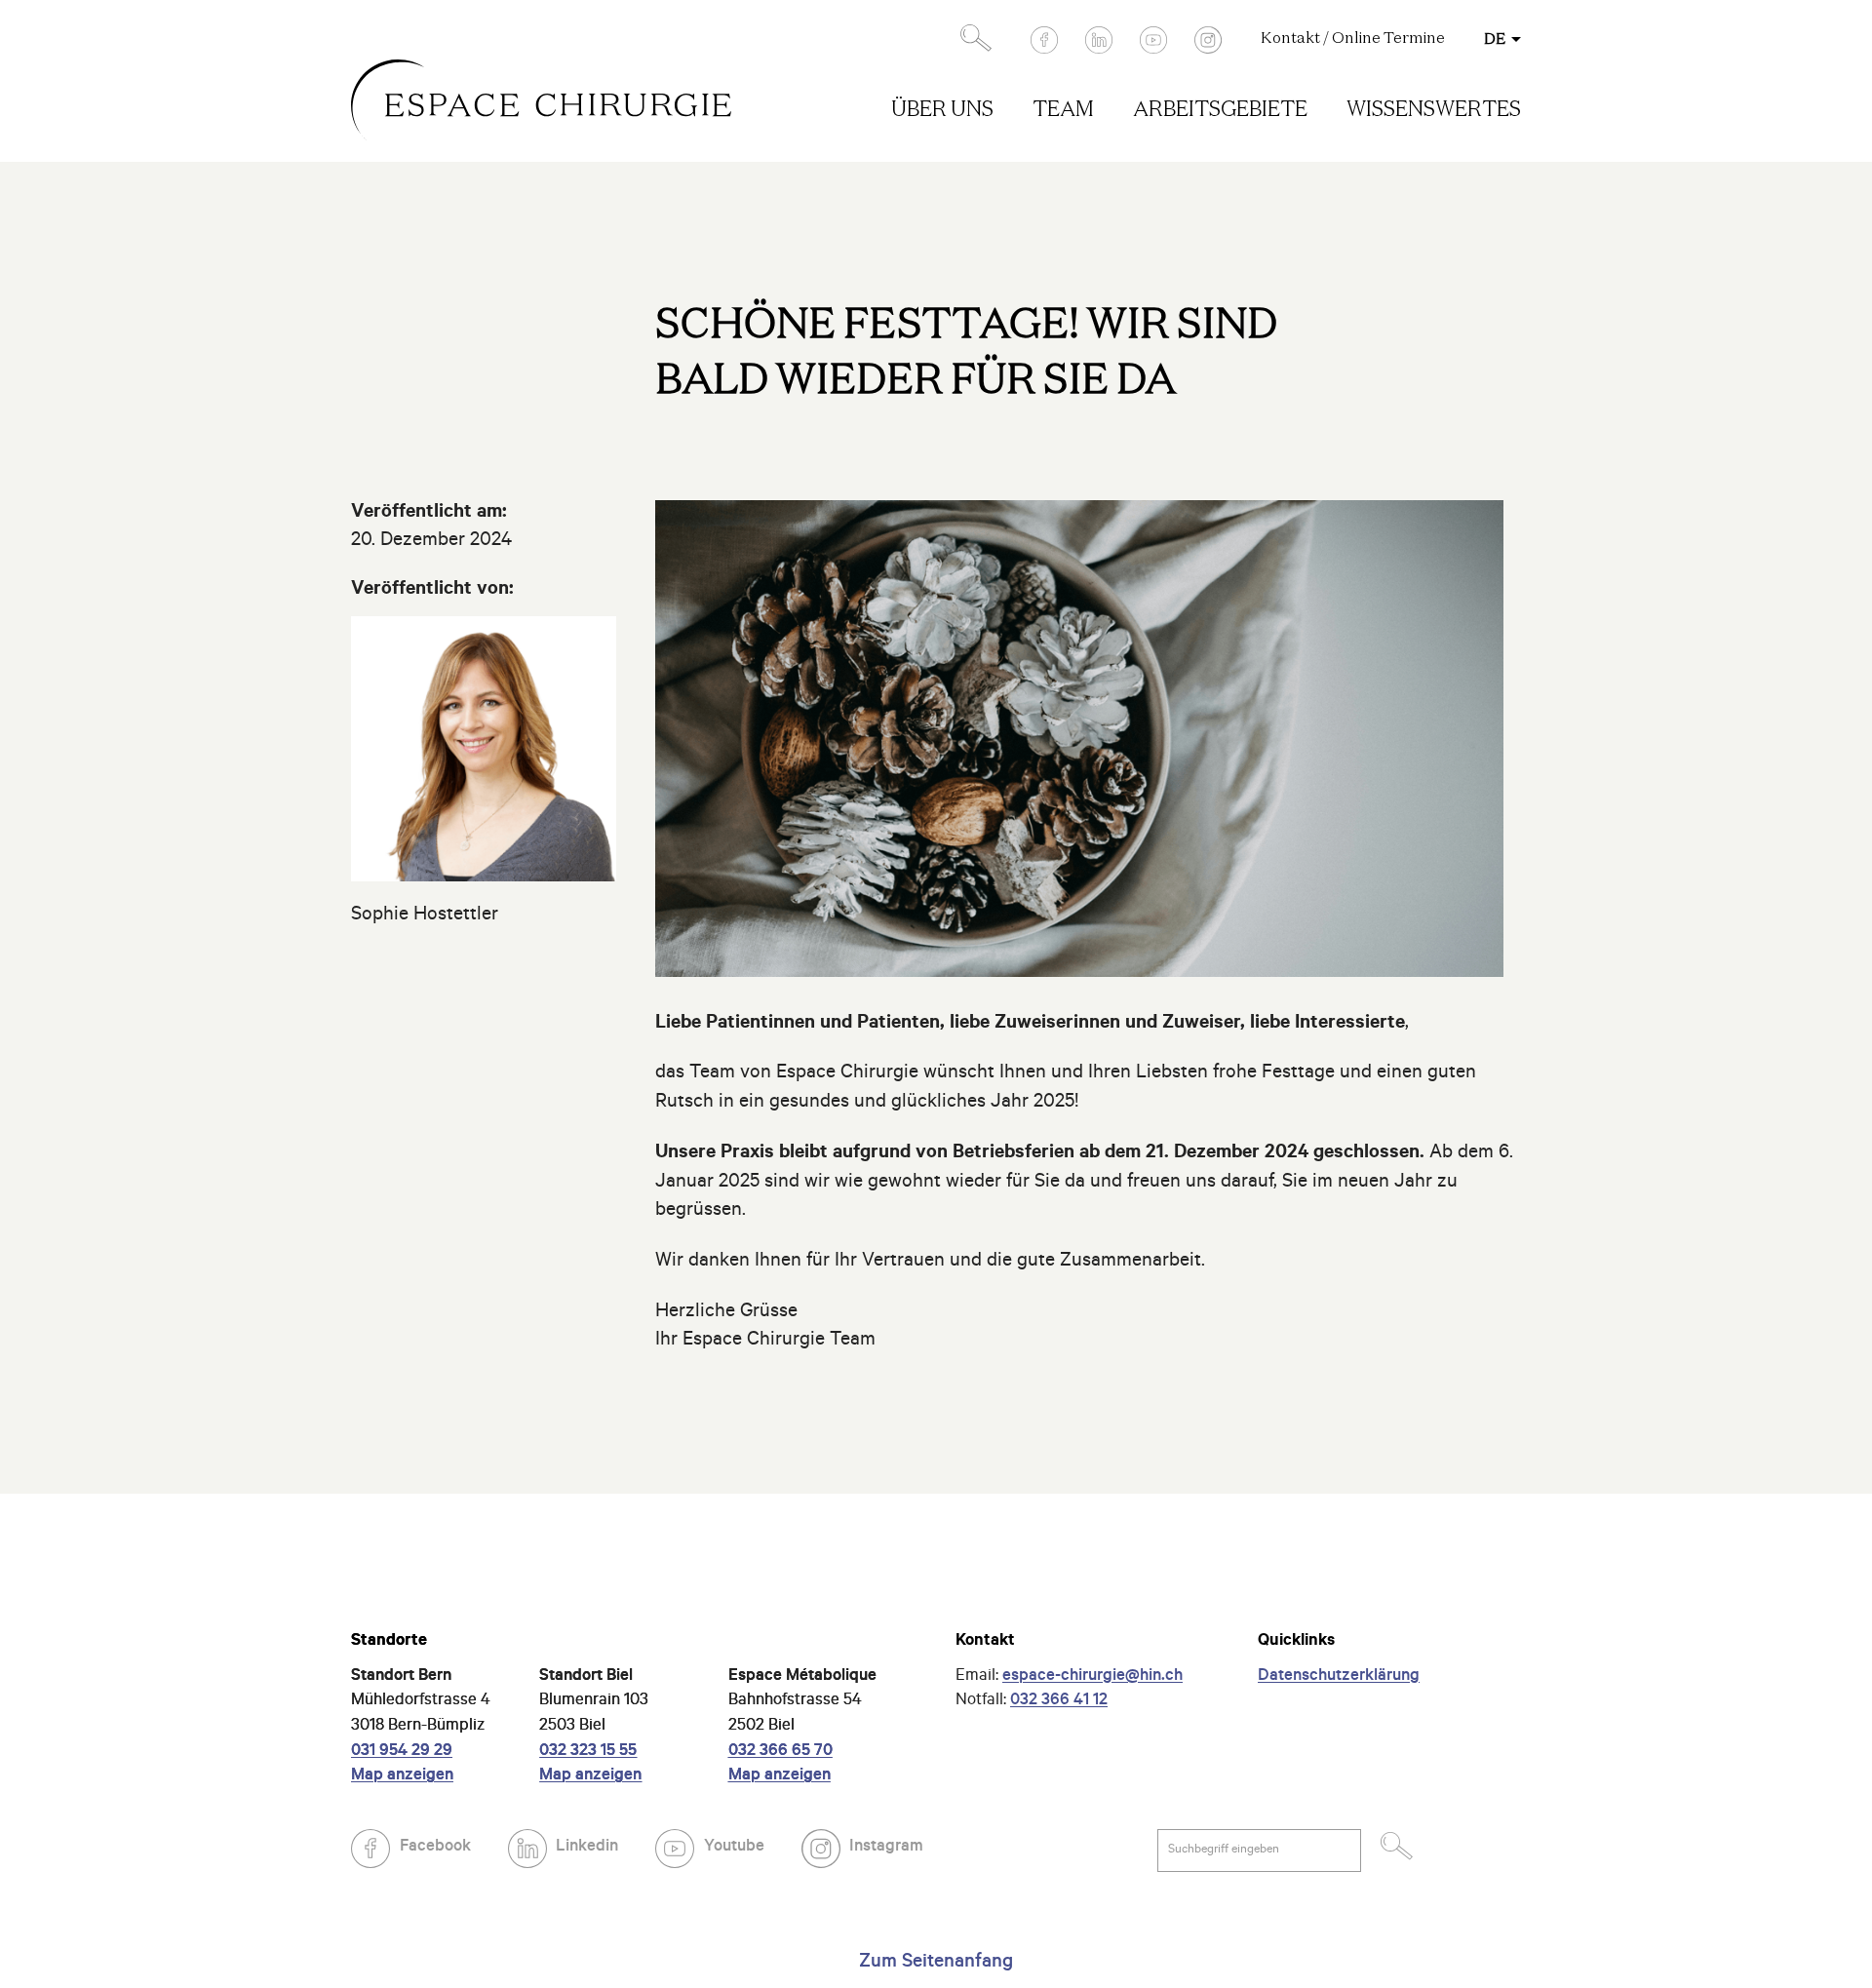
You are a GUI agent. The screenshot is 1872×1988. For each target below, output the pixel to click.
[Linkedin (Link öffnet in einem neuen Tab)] (1099, 40)
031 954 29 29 (402, 1753)
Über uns (942, 111)
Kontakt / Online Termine (1353, 39)
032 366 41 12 (1059, 1702)
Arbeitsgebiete (1220, 111)
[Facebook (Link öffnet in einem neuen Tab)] (1044, 40)
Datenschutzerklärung (1339, 1677)
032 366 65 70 (780, 1753)
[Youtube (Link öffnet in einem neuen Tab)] (1153, 40)
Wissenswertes (1434, 111)
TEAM (1063, 111)
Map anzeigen (402, 1777)
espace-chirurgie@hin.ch (1092, 1677)
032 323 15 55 (588, 1753)
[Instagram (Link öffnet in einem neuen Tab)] (1208, 40)
